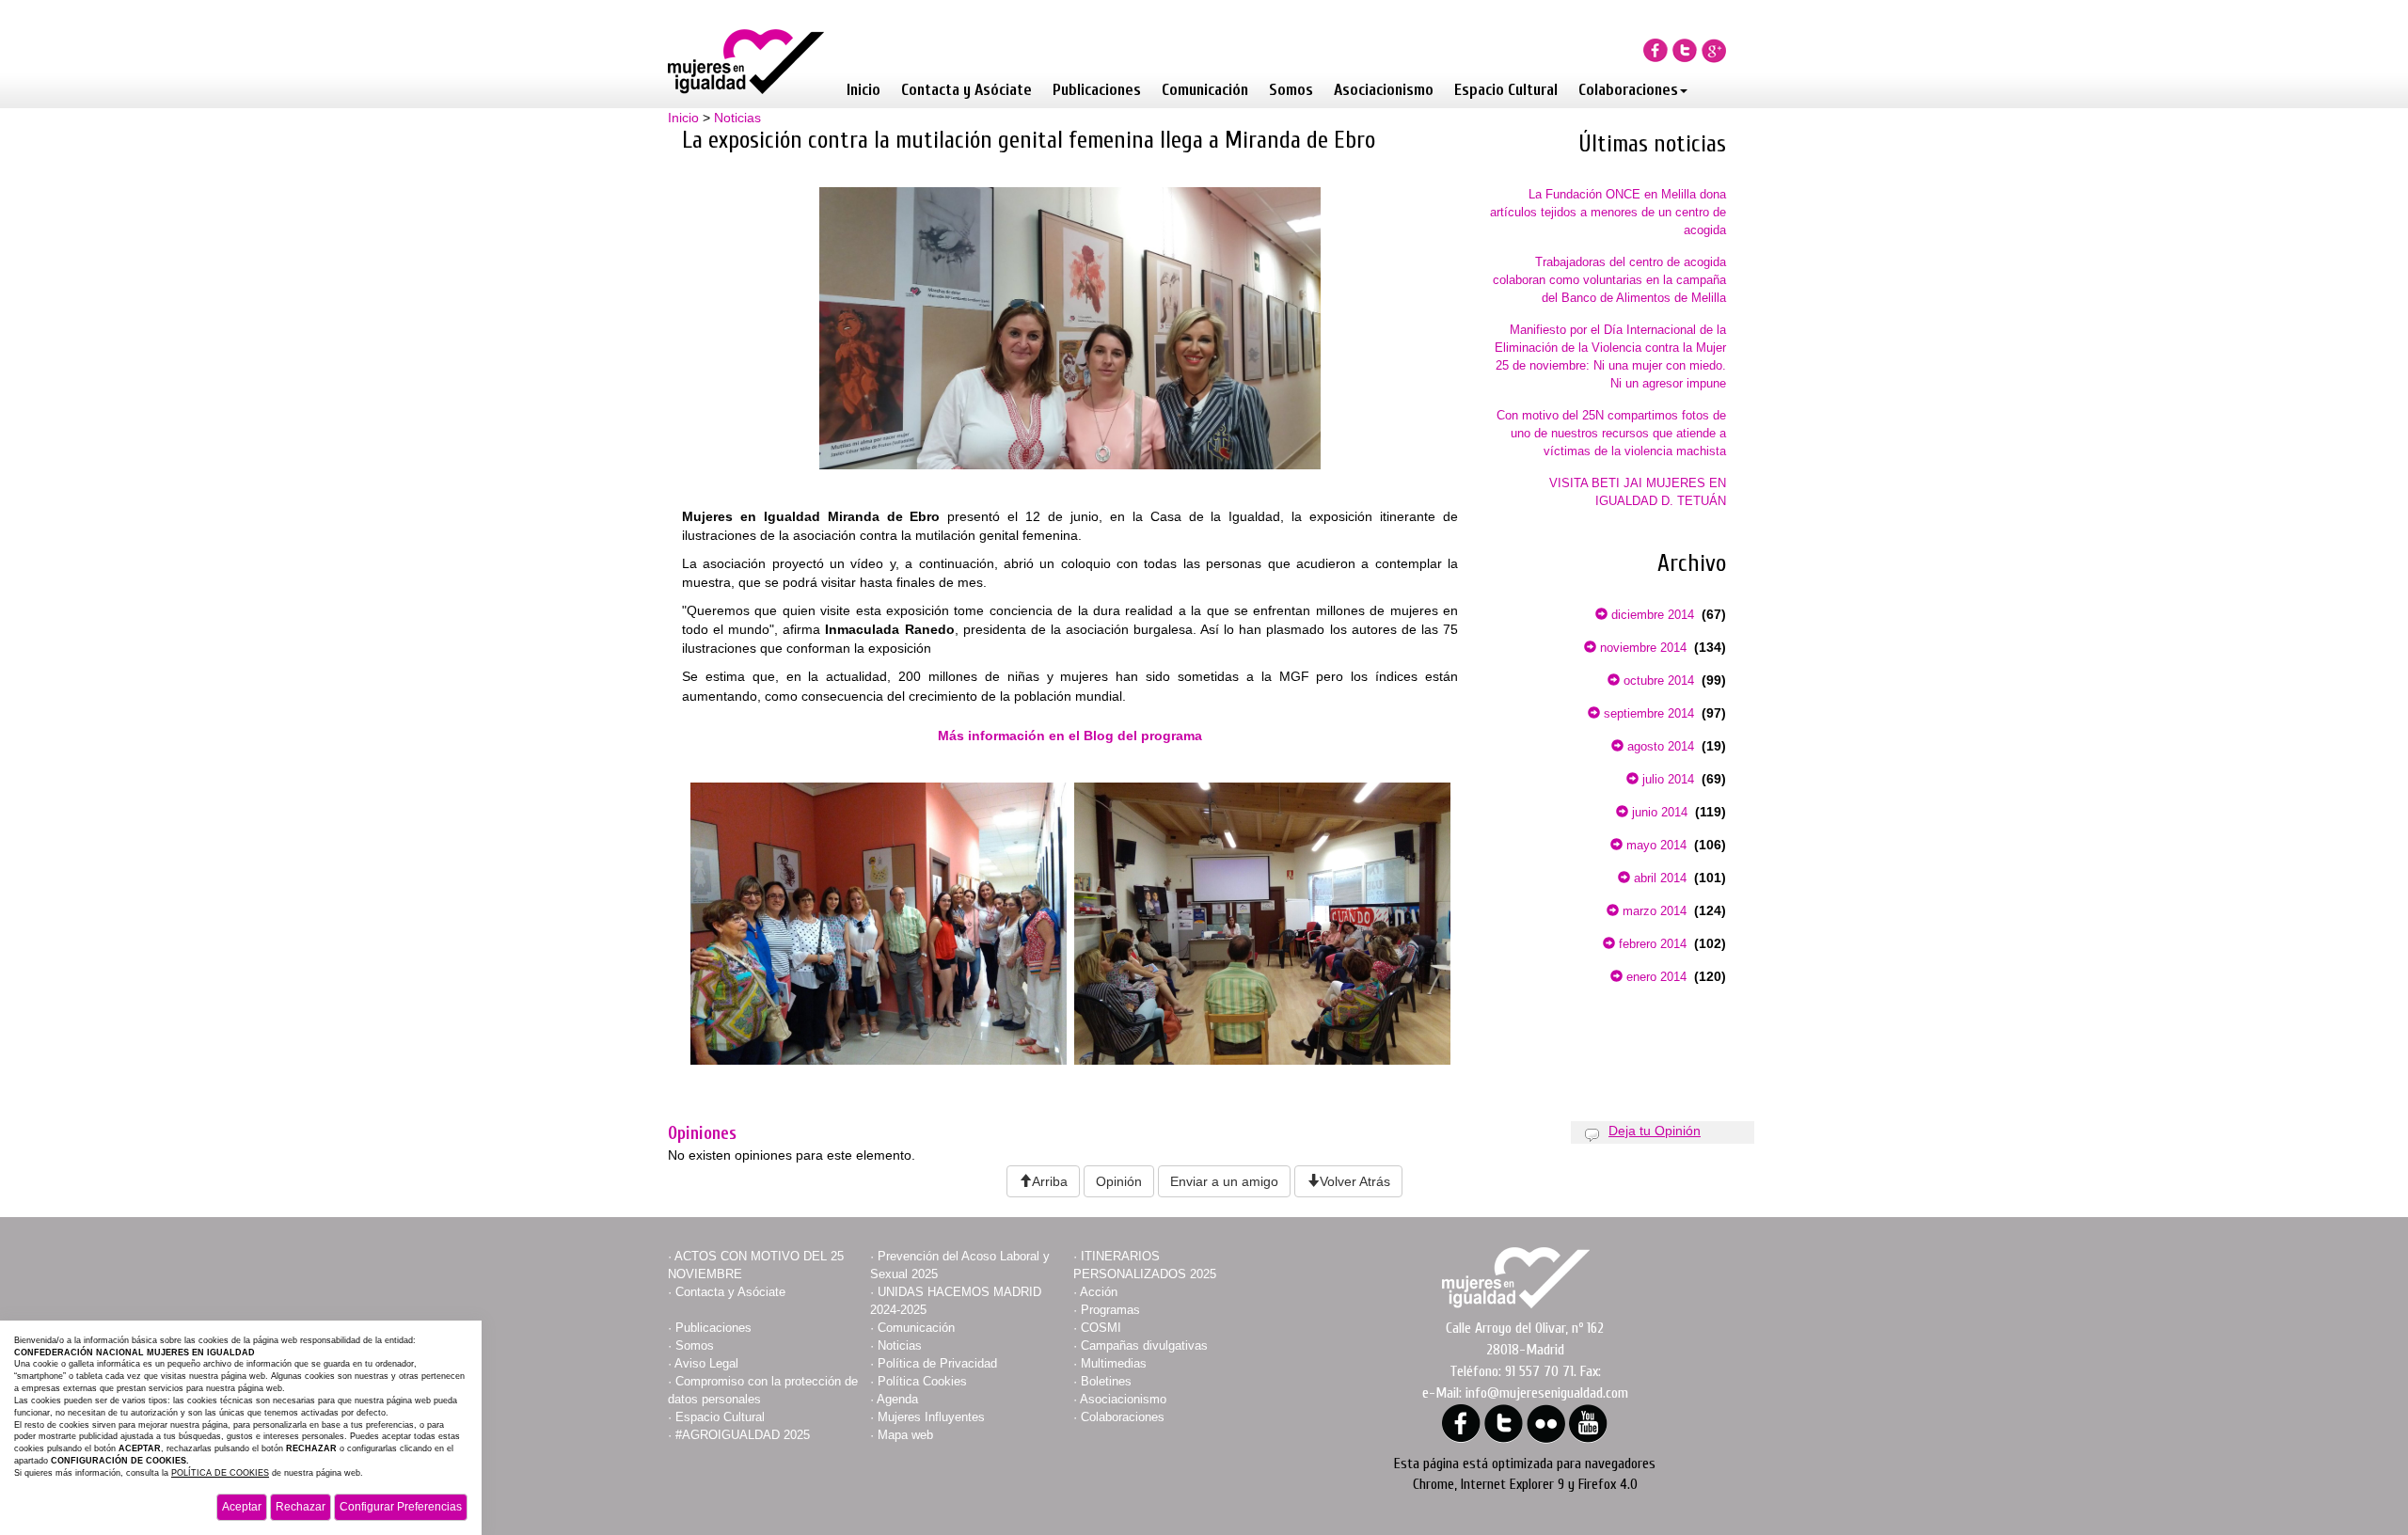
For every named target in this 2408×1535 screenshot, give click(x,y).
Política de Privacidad (937, 1363)
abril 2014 (1658, 878)
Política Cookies (922, 1381)
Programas (1110, 1310)
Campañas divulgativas (1144, 1345)
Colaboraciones (1628, 90)
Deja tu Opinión (1655, 1131)
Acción (1099, 1292)
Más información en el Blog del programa (1070, 736)
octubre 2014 (1657, 680)
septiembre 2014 (1647, 713)
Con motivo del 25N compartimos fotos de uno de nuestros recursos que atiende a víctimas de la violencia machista (1611, 433)
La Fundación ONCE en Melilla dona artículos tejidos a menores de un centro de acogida (1608, 212)
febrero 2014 (1651, 944)
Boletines (1106, 1381)
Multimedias (1114, 1363)
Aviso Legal (706, 1363)
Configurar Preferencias (401, 1507)
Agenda (897, 1399)
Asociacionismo (1384, 90)
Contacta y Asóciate (966, 90)
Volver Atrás (1355, 1181)
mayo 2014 (1655, 845)
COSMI (1101, 1328)
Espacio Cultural (1506, 90)
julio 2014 (1666, 779)
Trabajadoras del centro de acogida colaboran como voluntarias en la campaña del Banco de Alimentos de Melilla (1609, 280)
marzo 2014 (1653, 911)
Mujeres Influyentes (931, 1417)
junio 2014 (1658, 812)
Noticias (737, 118)
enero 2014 (1655, 977)
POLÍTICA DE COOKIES (220, 1473)
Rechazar (301, 1507)
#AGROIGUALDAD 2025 (743, 1435)
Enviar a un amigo (1224, 1181)
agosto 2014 (1659, 746)
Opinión (1119, 1181)
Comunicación (1205, 90)
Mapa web (905, 1435)
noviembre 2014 (1641, 648)
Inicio (863, 90)
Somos (1291, 90)
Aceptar (242, 1507)
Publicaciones (1097, 90)
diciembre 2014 (1651, 615)
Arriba (1050, 1181)
